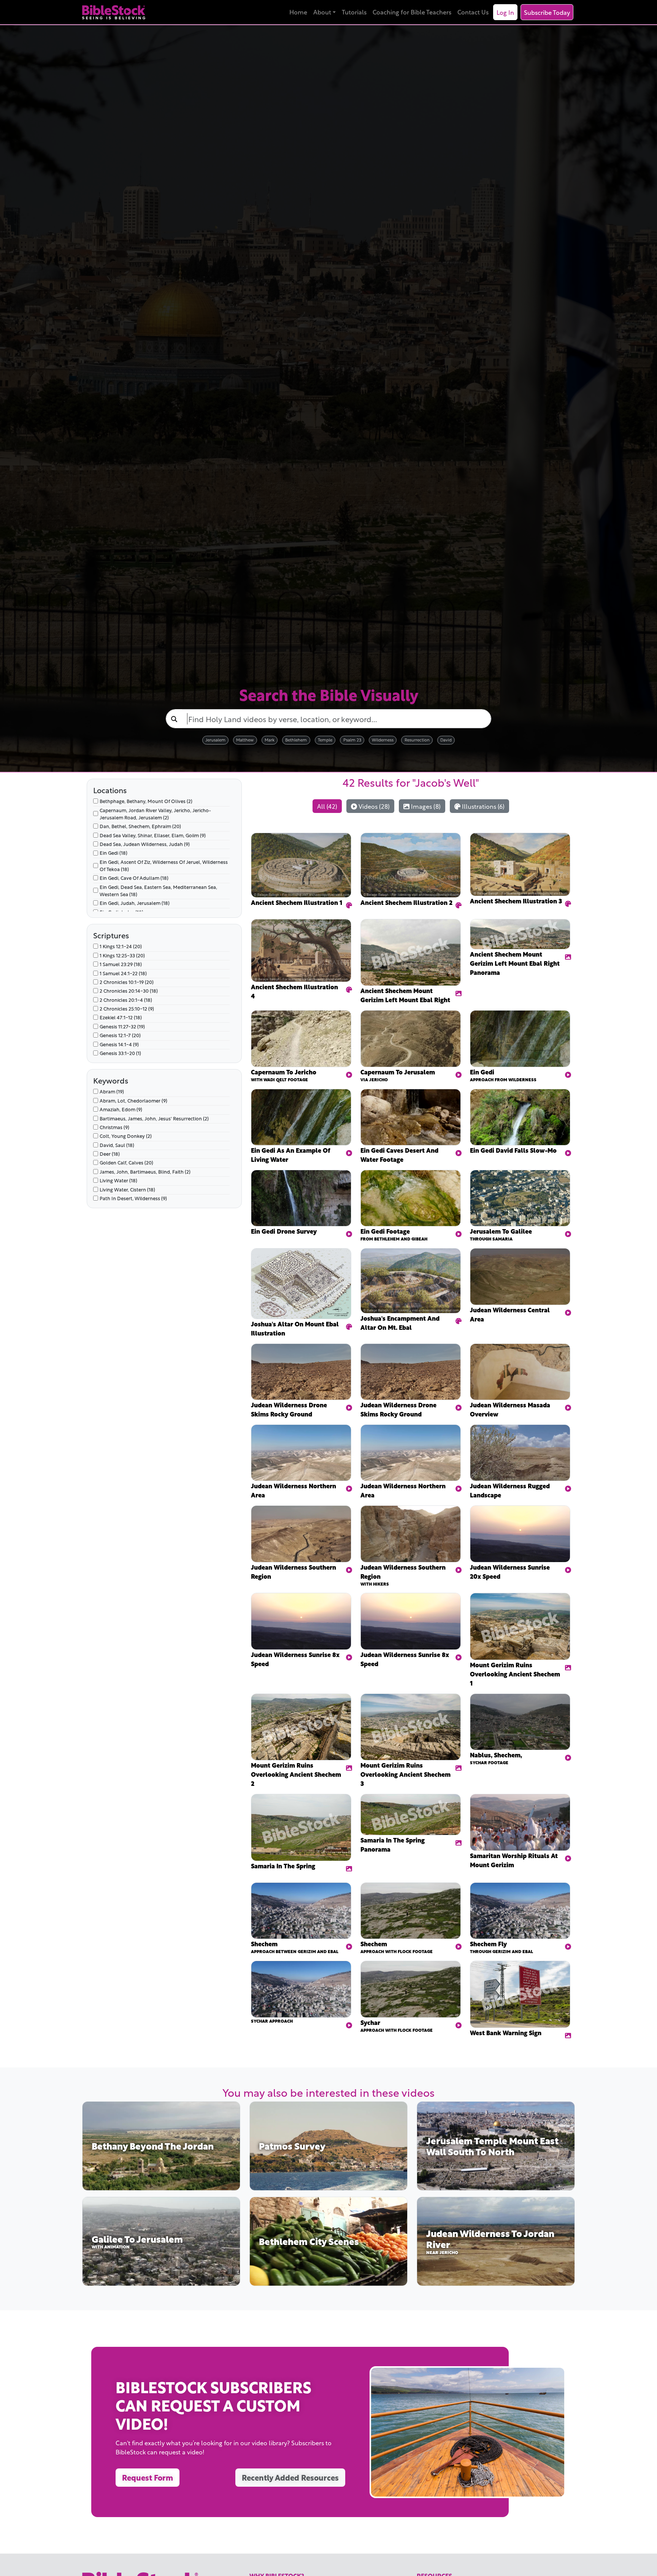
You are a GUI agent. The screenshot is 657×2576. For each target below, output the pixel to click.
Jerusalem (215, 739)
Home (298, 12)
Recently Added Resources (290, 2477)
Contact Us (473, 12)
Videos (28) (373, 806)
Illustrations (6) (482, 806)
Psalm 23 (352, 739)
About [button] (322, 12)
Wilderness (383, 739)
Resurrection (417, 739)
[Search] (174, 719)
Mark (270, 739)
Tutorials (354, 12)
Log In (505, 12)
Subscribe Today (547, 12)
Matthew (245, 739)
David (446, 739)
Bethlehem (296, 739)
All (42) (327, 806)
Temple (325, 739)
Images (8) (425, 806)
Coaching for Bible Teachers (412, 12)
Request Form (148, 2477)
